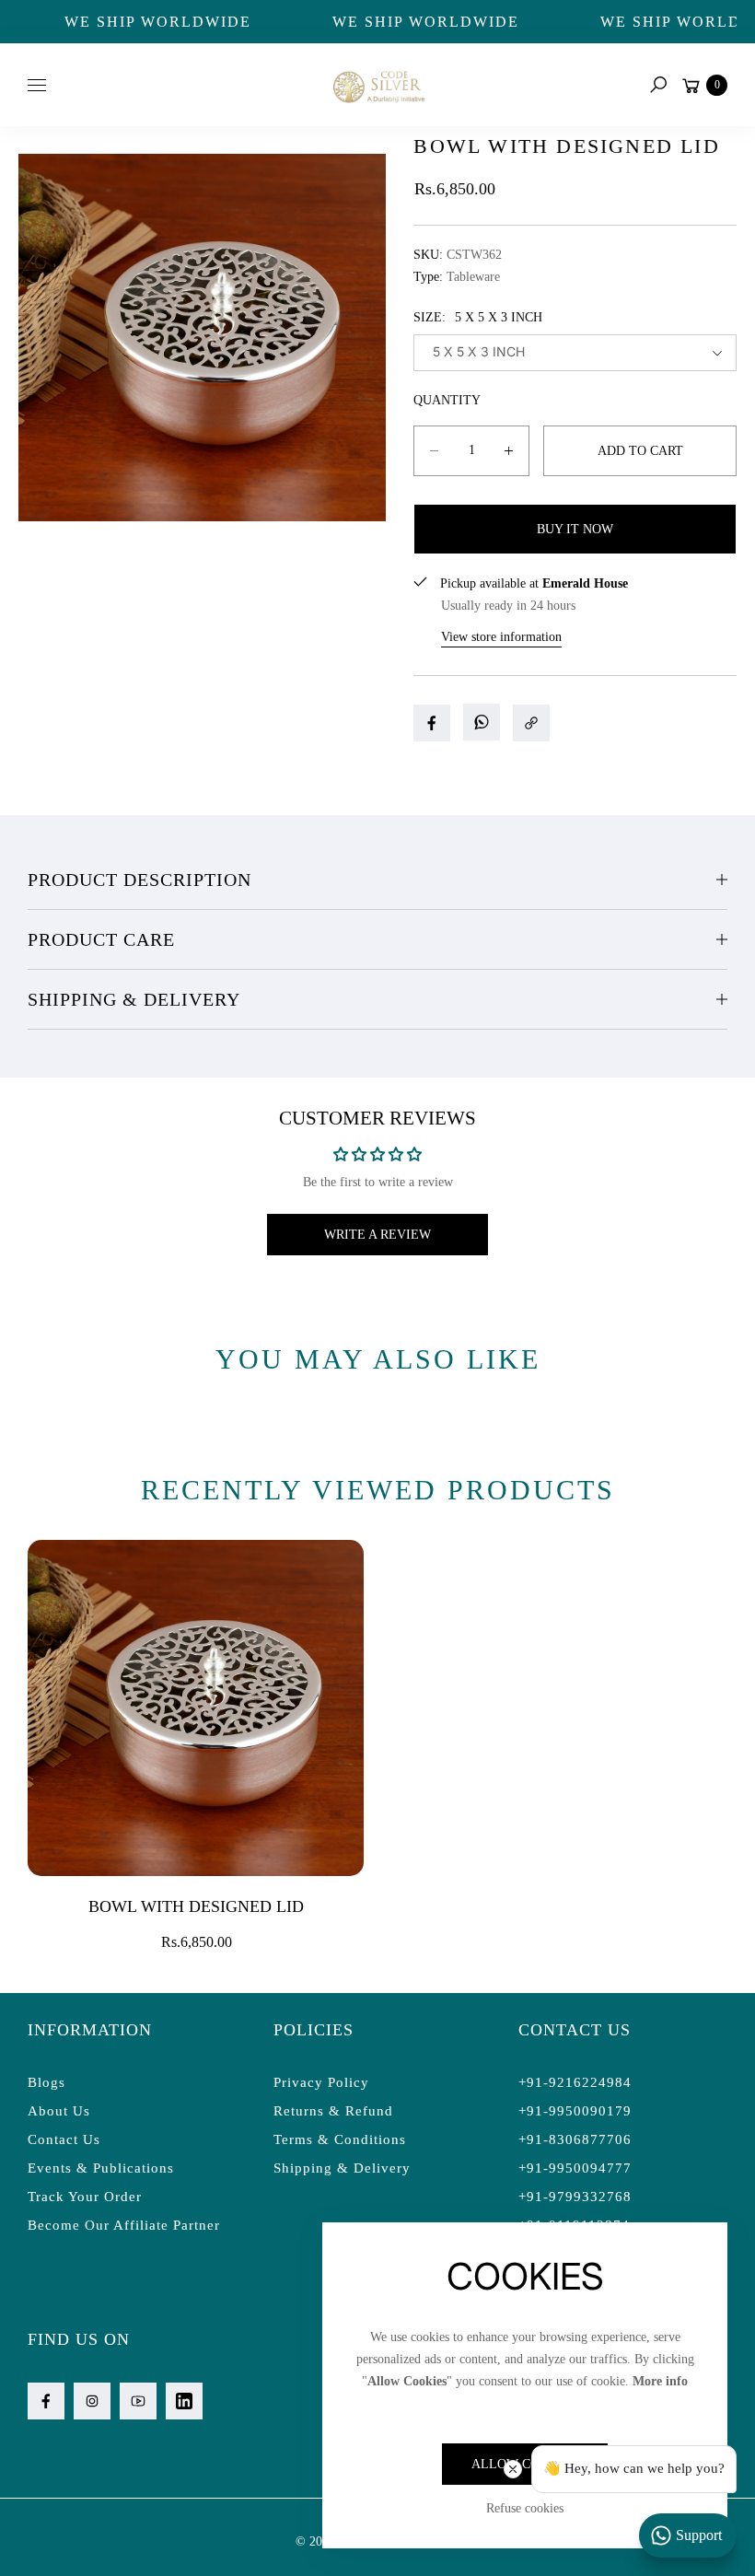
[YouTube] (138, 2401)
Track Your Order (85, 2197)
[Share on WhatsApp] (482, 722)
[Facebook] (46, 2401)
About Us (59, 2111)
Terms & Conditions (340, 2139)
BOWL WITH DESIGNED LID (196, 1906)
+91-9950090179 (575, 2111)
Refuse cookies (525, 2508)
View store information (501, 637)
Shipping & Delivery (134, 999)
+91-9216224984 (575, 2082)
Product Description (139, 880)
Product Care (101, 939)
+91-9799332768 (575, 2197)
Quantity (447, 400)
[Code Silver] (377, 84)
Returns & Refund (333, 2111)
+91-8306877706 (575, 2139)
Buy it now (575, 529)
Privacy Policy (321, 2082)
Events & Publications (101, 2168)
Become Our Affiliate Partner (124, 2225)
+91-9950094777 (575, 2168)
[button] (658, 85)
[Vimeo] (184, 2401)
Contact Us (64, 2139)
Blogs (46, 2082)
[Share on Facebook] (432, 723)
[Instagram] (92, 2401)
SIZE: (478, 317)
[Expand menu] (37, 85)
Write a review (377, 1235)
